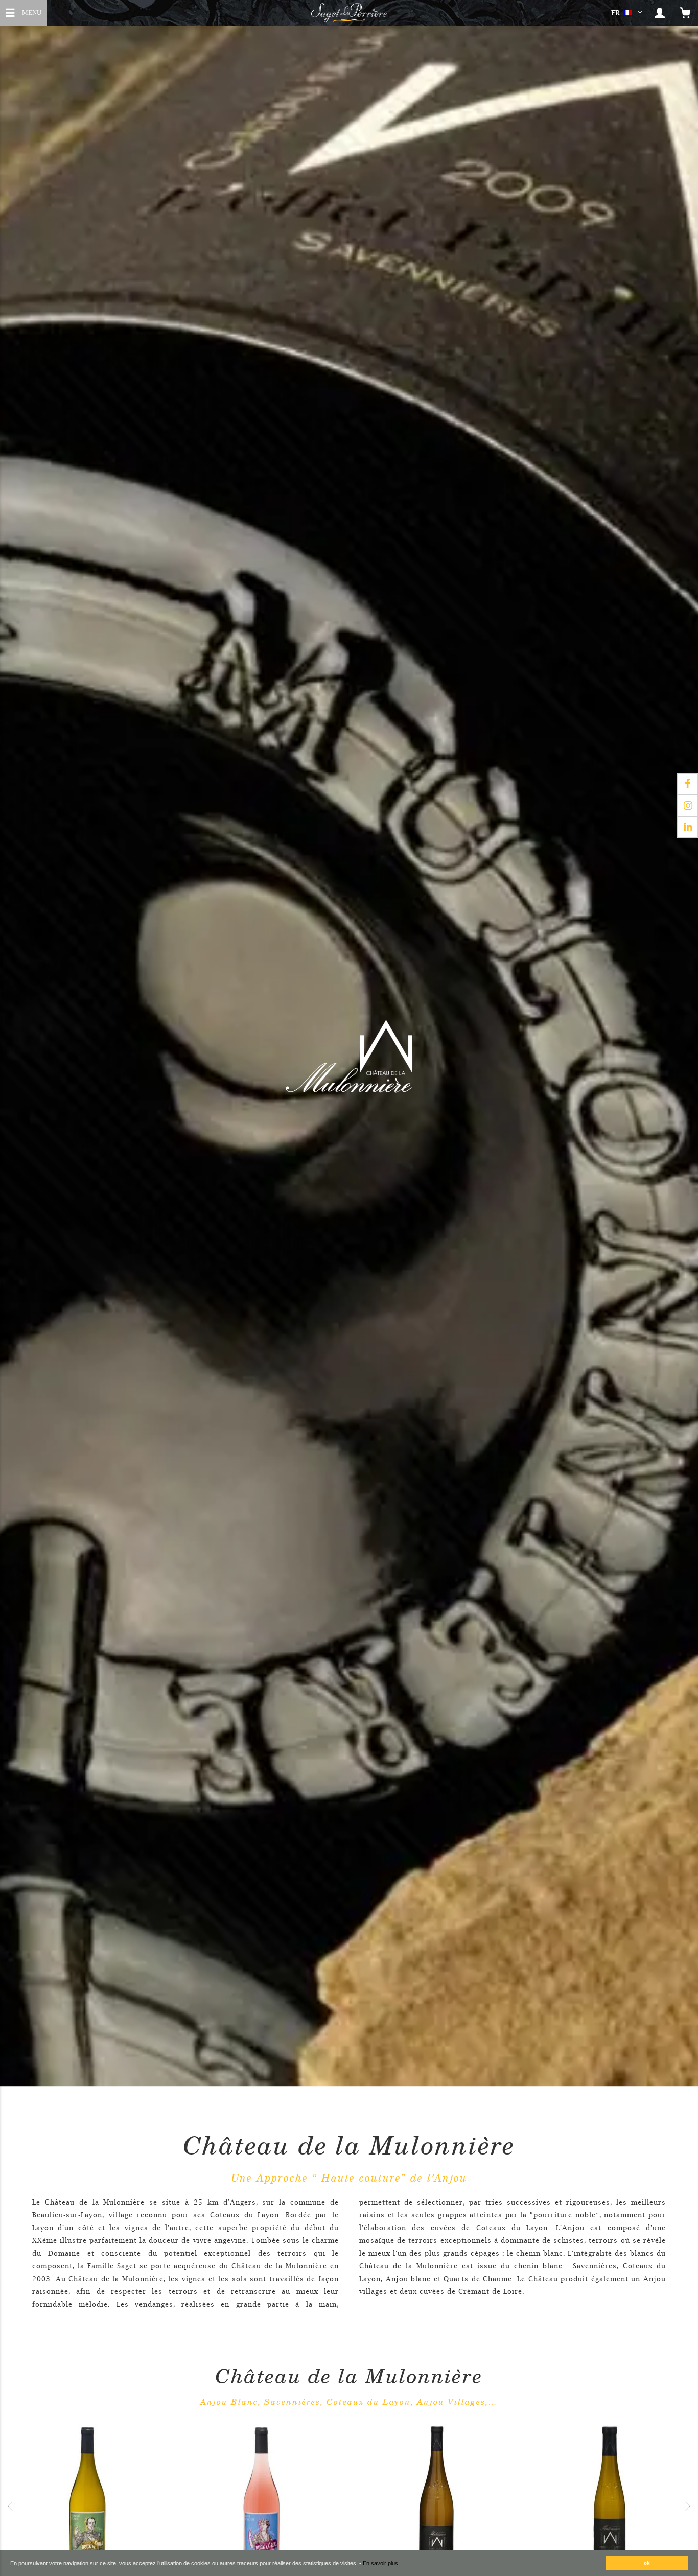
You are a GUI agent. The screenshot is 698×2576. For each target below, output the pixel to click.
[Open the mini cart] (685, 13)
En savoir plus (380, 2563)
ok (647, 2563)
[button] (629, 13)
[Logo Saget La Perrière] (349, 13)
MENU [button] (31, 11)
